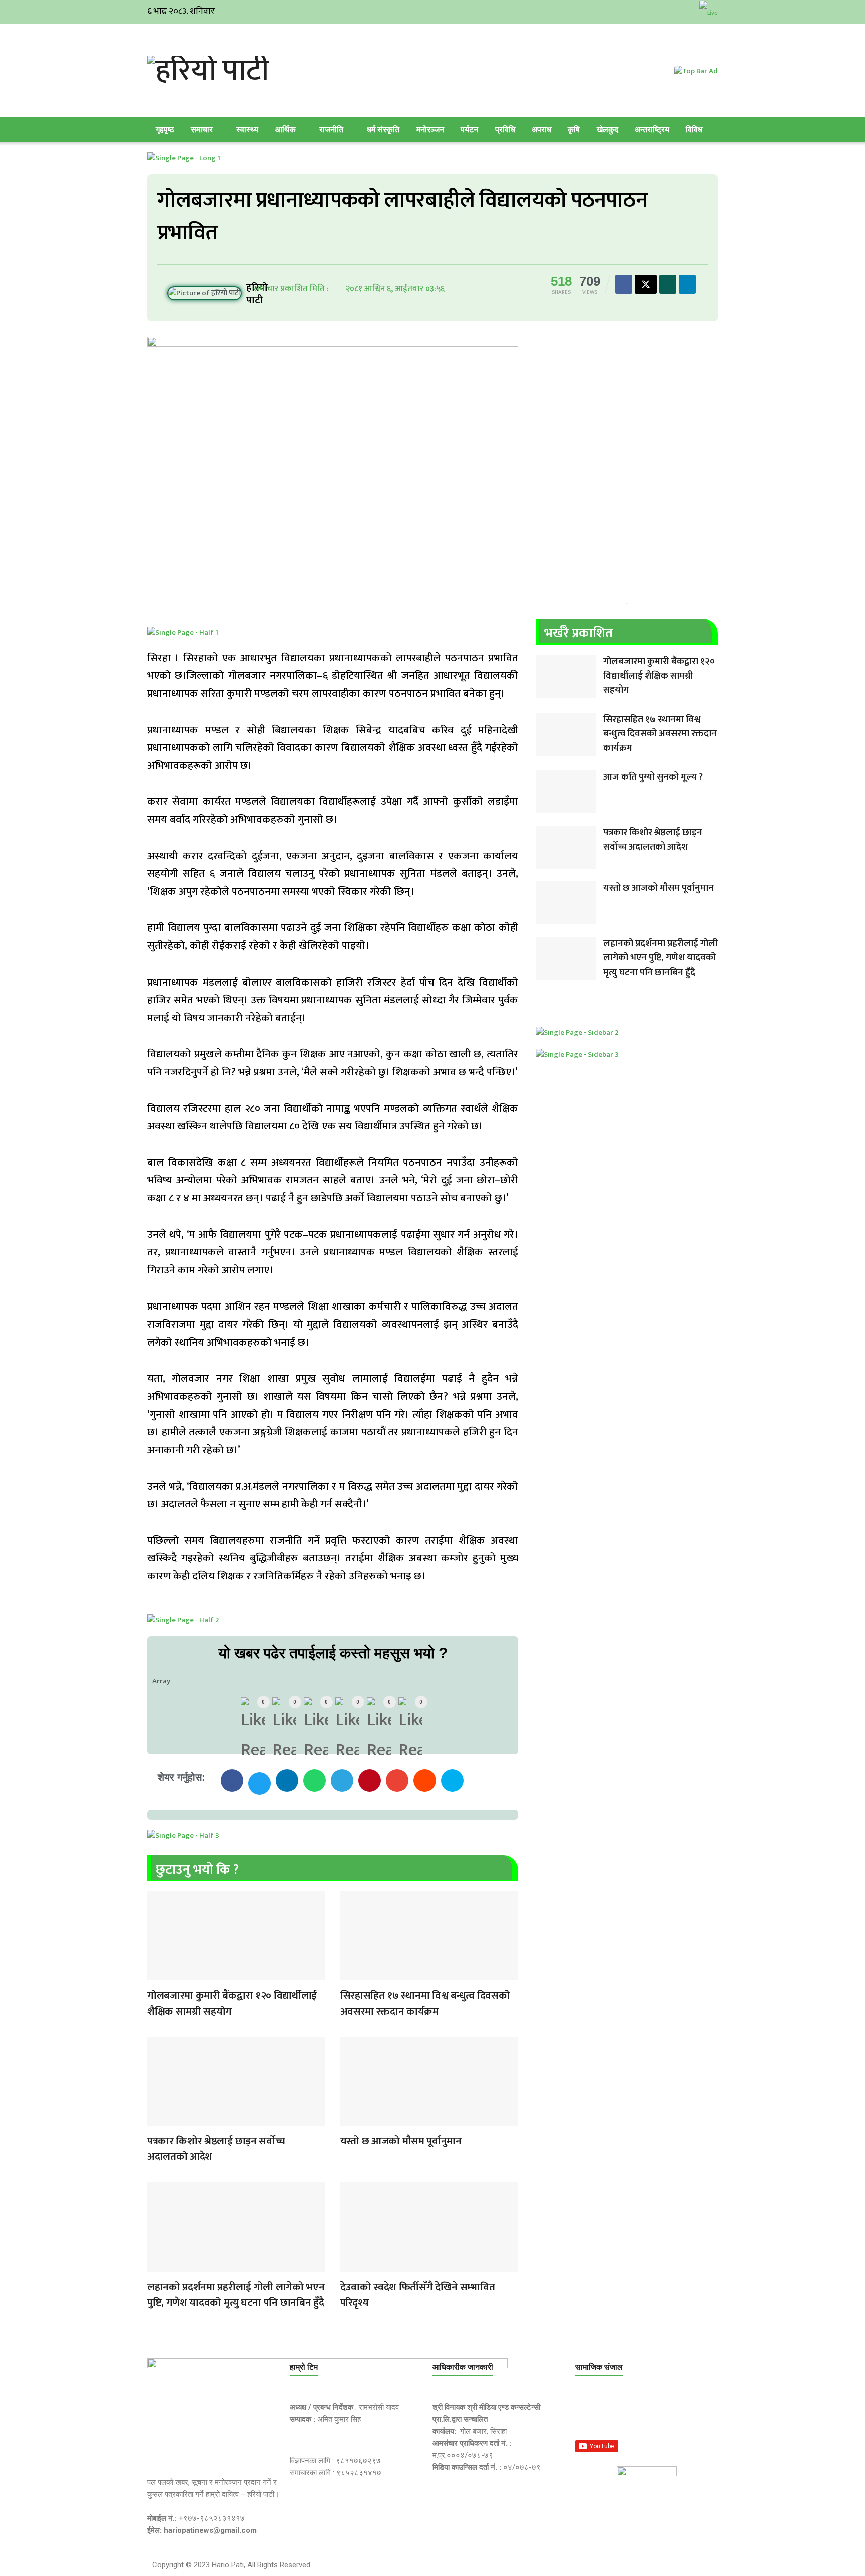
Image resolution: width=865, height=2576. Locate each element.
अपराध (541, 129)
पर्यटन (469, 129)
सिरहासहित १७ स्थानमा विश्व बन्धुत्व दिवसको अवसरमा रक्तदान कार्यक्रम (425, 2003)
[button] (232, 1781)
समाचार (202, 129)
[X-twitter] (635, 2414)
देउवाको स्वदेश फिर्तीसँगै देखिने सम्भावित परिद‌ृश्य (418, 2295)
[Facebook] (588, 2414)
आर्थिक (286, 129)
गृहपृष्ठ (165, 129)
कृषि (574, 129)
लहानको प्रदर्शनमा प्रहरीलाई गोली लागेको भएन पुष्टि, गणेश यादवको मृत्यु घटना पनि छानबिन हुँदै (236, 2295)
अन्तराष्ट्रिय (652, 129)
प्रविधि (505, 129)
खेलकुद (607, 129)
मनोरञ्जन (430, 129)
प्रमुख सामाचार (157, 1974)
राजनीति (331, 129)
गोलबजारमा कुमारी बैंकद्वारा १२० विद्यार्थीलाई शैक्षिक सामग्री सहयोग (232, 2003)
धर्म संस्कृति (383, 129)
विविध (694, 129)
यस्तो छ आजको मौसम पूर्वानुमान (401, 2141)
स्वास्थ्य (247, 129)
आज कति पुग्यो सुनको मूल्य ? (653, 777)
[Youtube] (683, 2414)
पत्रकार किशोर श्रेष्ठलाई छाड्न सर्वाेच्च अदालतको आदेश (216, 2149)
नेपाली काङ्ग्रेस (350, 2265)
